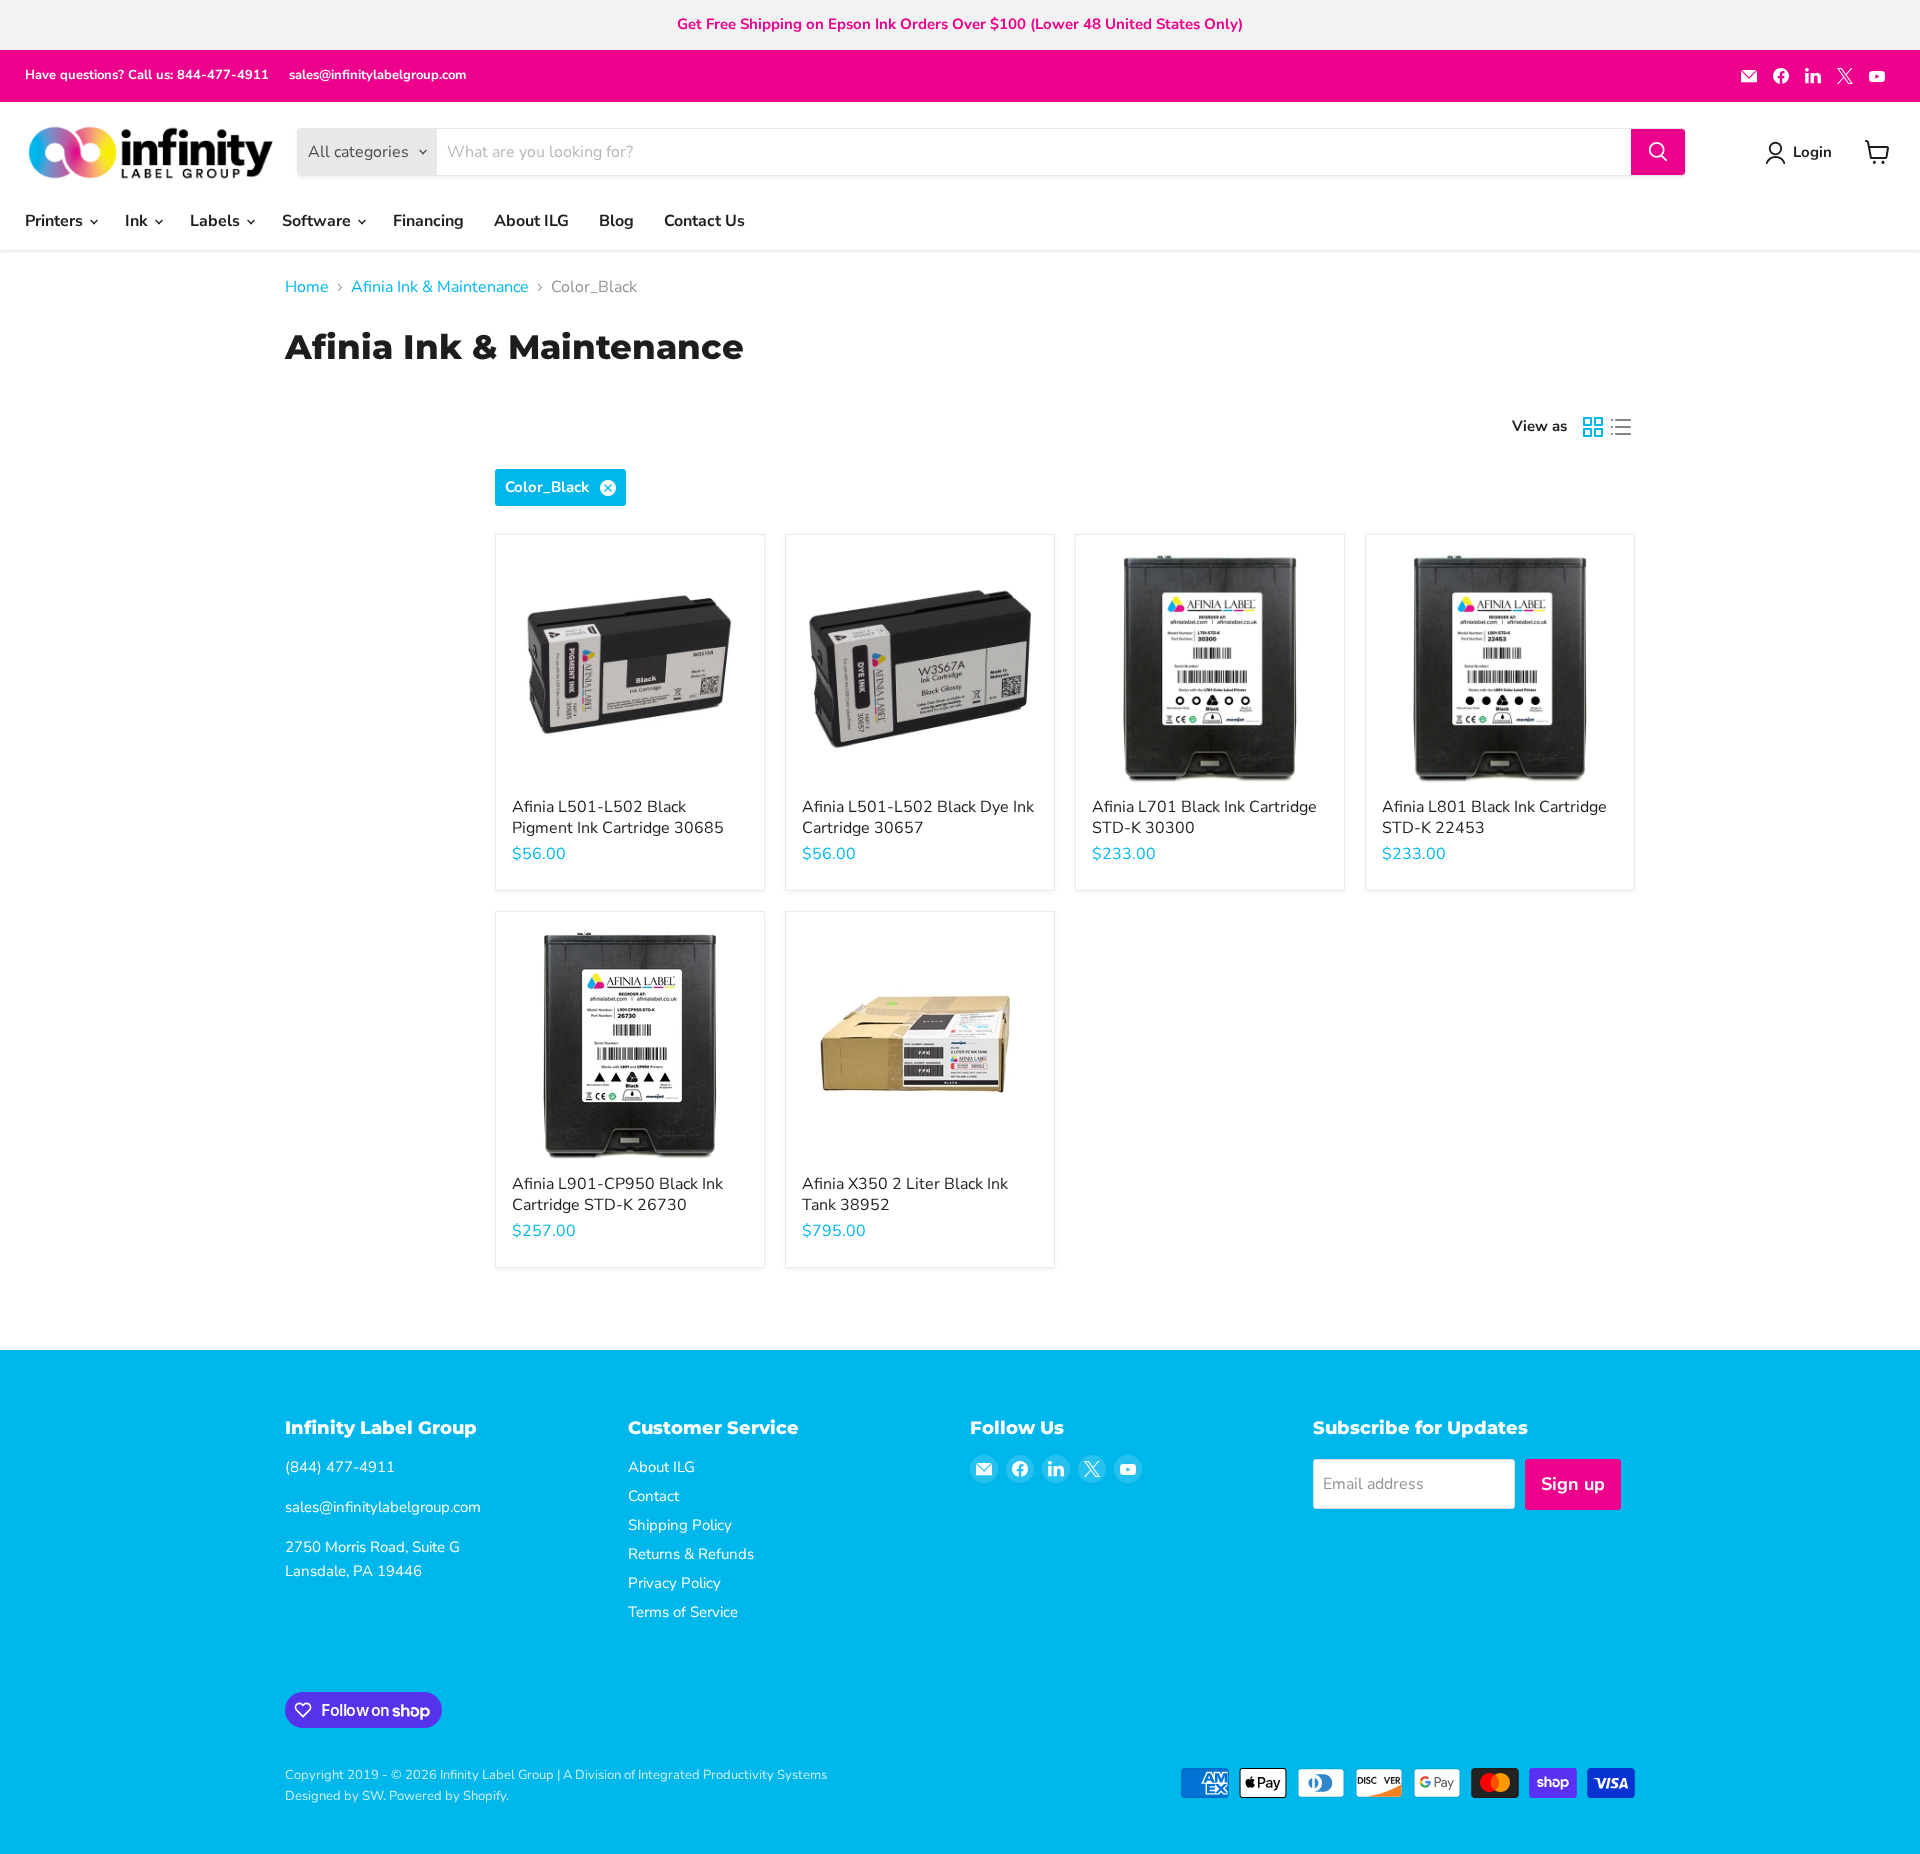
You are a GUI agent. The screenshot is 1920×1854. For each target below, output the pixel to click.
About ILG (531, 221)
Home (307, 287)
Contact (653, 1496)
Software (318, 221)
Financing (428, 221)
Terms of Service (683, 1612)
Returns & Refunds (691, 1554)
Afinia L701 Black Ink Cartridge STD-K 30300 (1204, 817)
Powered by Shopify (447, 1796)
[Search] (1658, 152)
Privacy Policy (674, 1583)
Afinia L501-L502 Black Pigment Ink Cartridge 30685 (618, 817)
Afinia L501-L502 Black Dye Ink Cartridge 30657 (918, 817)
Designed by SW (334, 1796)
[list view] (1621, 427)
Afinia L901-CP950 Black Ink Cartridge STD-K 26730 (617, 1194)
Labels (217, 221)
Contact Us (704, 221)
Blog (616, 221)
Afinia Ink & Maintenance (440, 287)
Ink (138, 221)
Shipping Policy (680, 1525)
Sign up (1573, 1484)
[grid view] (1593, 427)
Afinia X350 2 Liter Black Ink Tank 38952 (905, 1194)
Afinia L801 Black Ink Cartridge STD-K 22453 (1494, 817)
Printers (56, 221)
